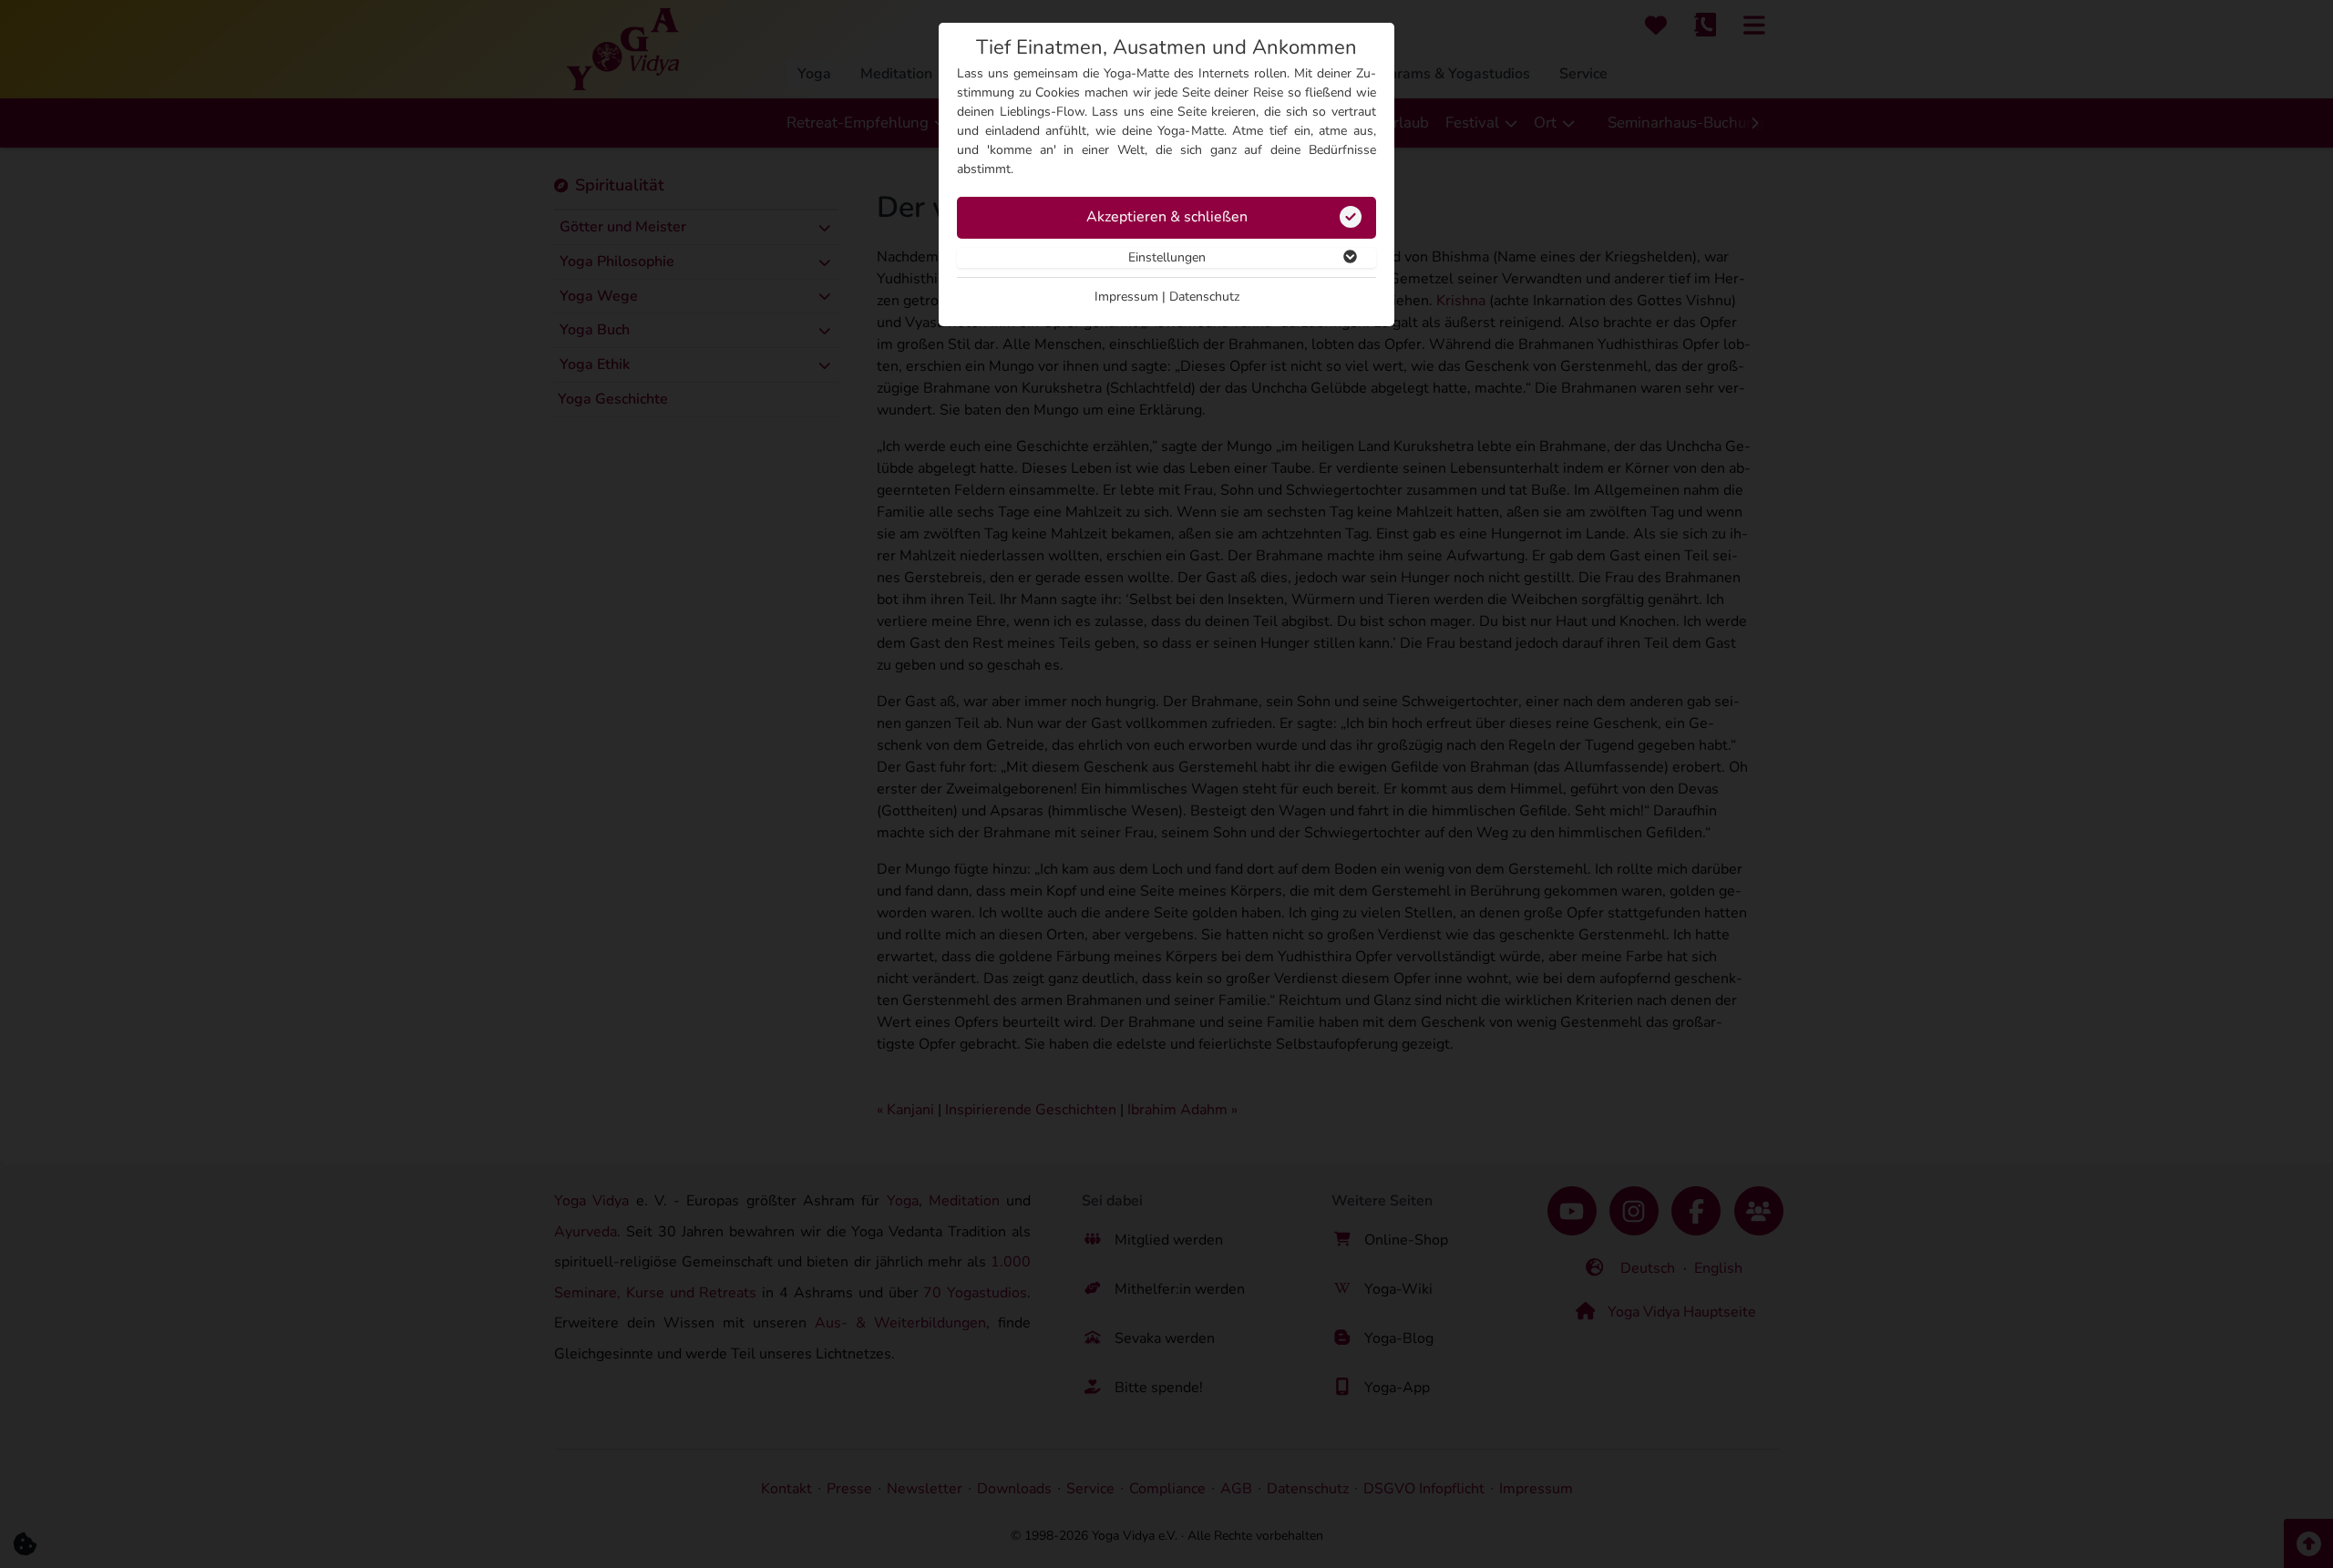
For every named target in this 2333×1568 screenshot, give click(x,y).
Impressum (1126, 297)
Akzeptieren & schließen (1167, 217)
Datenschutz (1204, 297)
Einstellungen (1167, 257)
